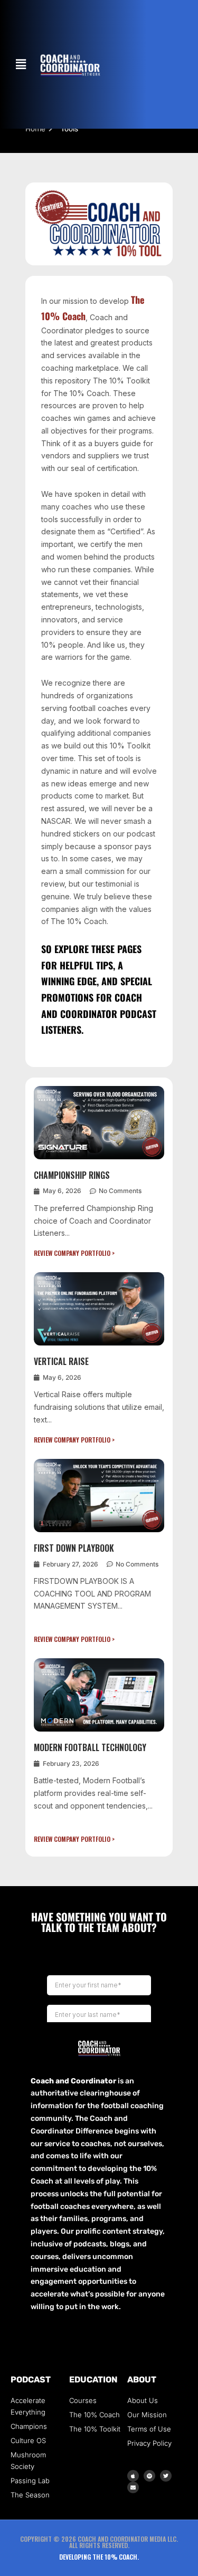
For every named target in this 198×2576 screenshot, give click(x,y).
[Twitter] (166, 2476)
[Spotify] (149, 2476)
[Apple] (133, 2476)
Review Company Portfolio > (74, 1253)
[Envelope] (133, 2487)
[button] (21, 64)
